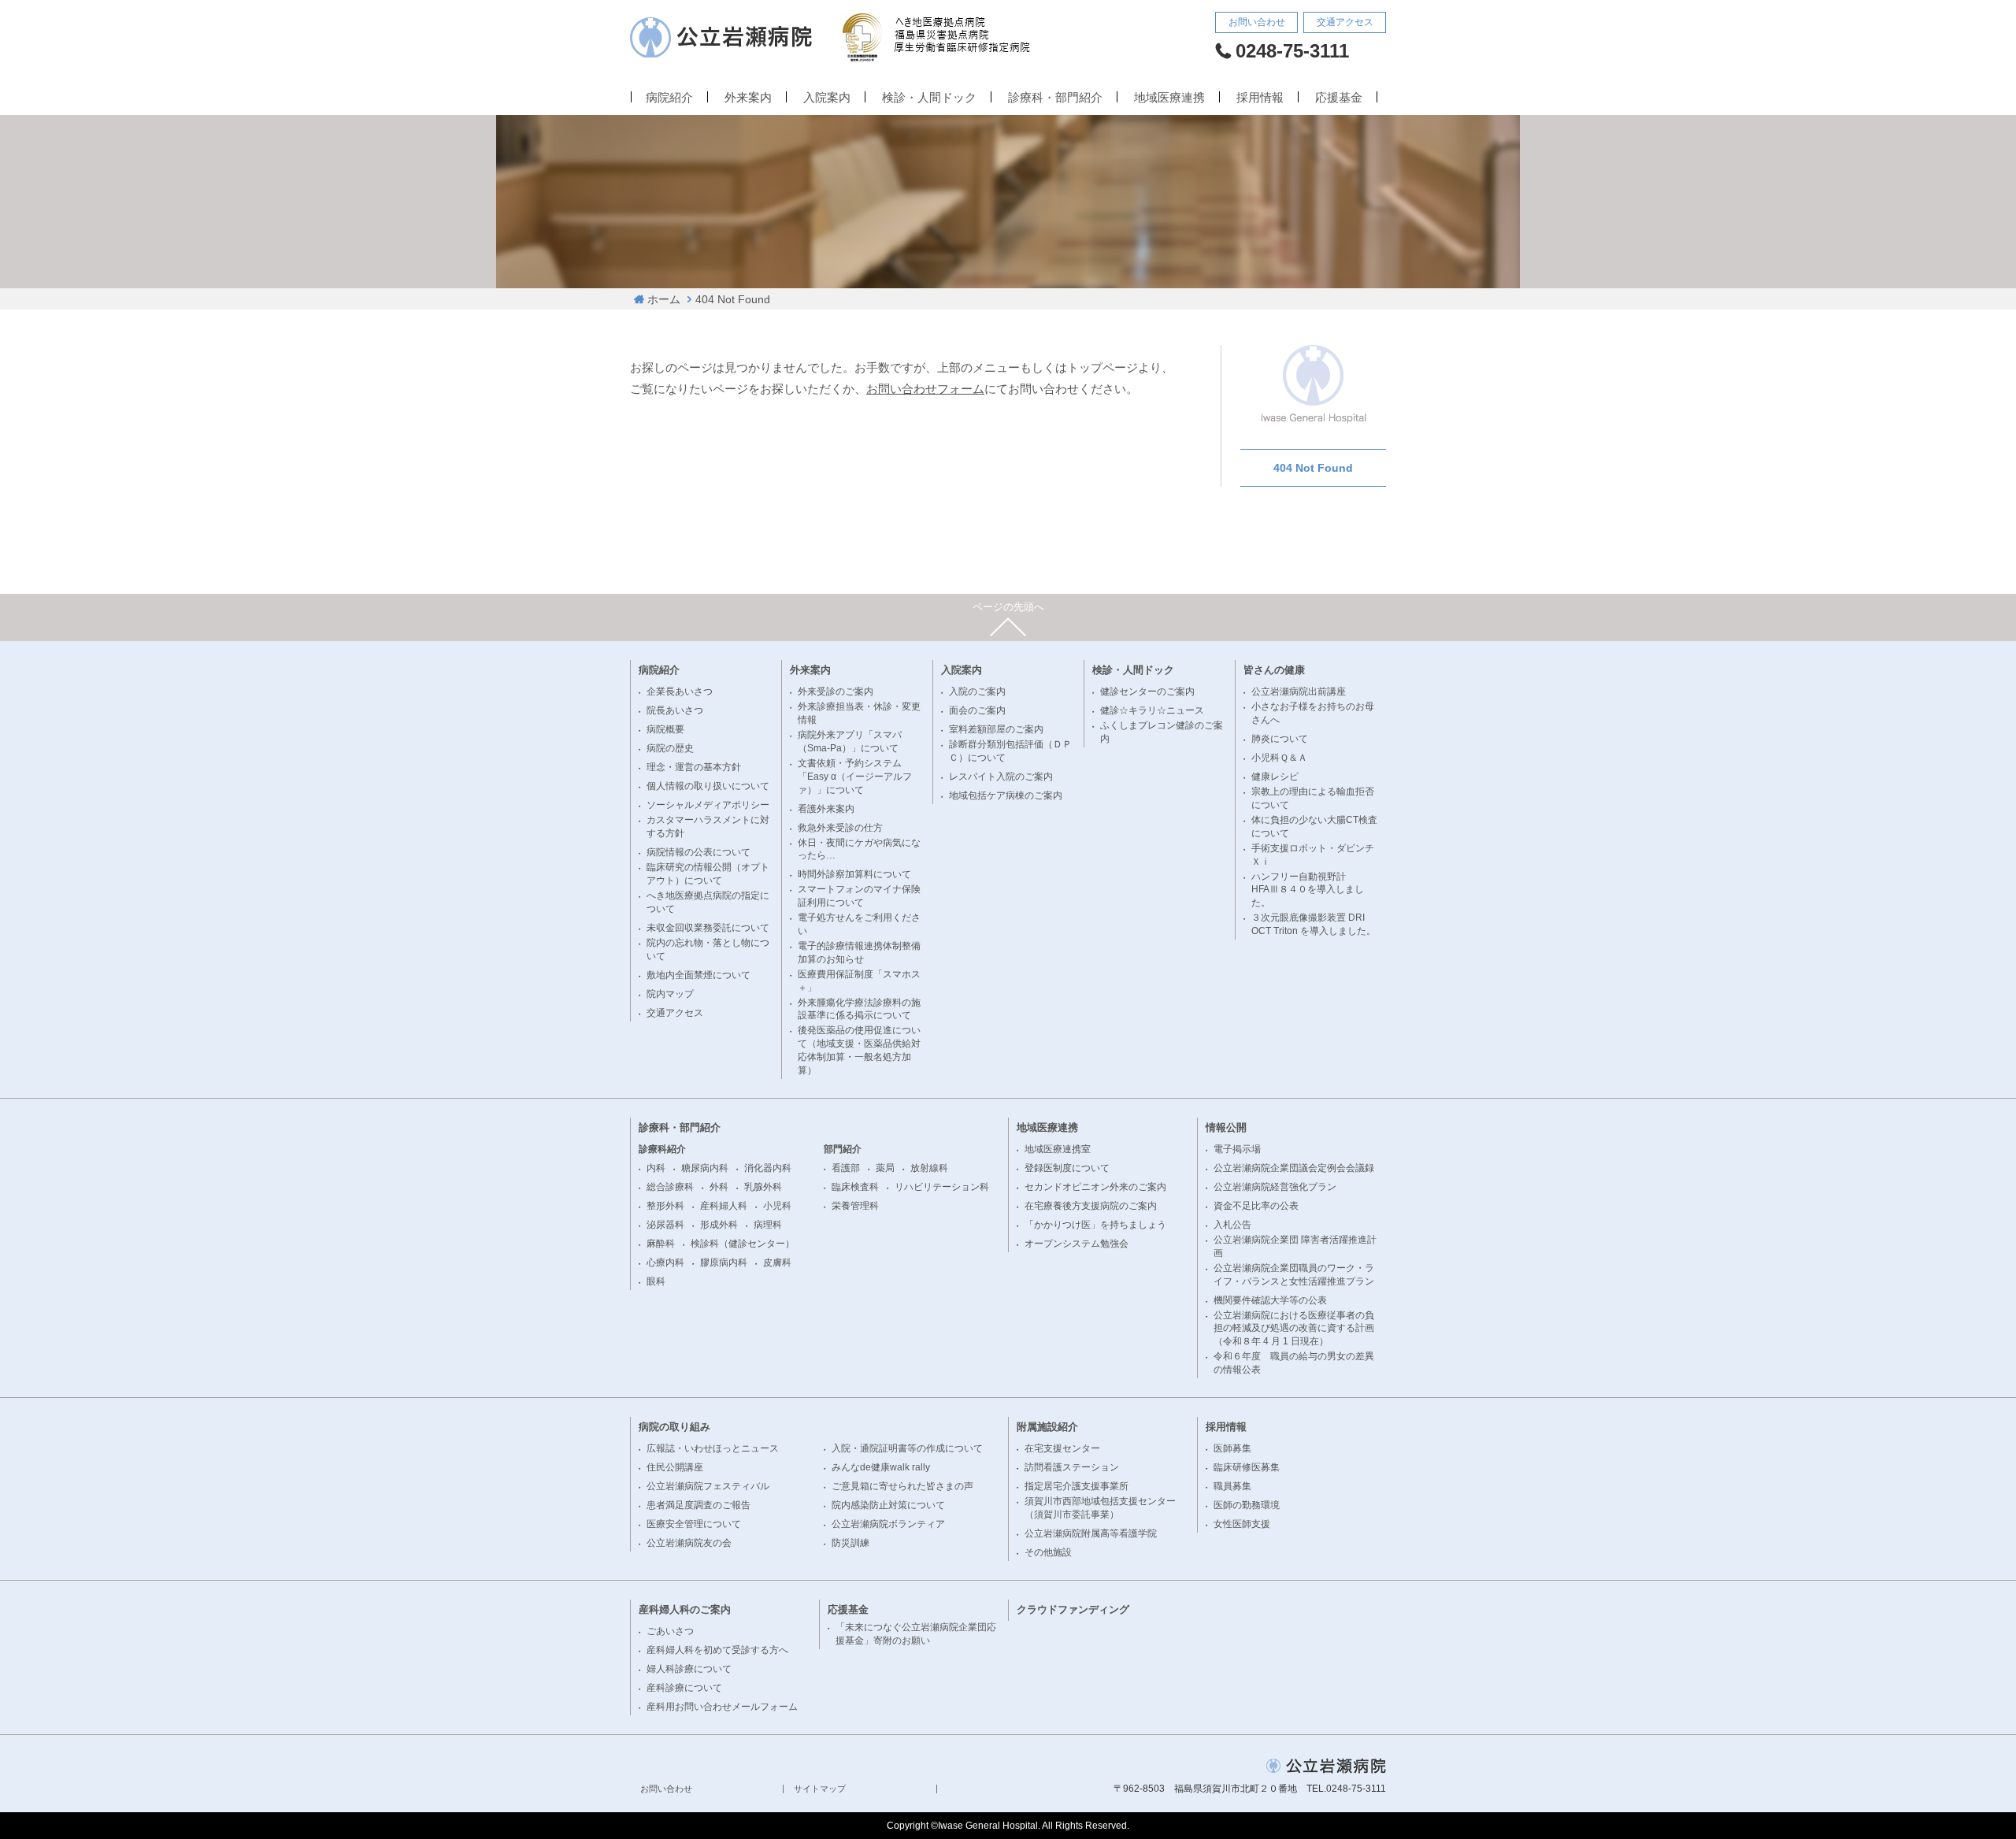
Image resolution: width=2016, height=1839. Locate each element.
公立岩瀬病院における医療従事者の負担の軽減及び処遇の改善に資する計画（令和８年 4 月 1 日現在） (1294, 1329)
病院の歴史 (670, 748)
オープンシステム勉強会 (1077, 1244)
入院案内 (827, 98)
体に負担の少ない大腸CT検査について (1314, 827)
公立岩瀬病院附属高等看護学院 (1091, 1533)
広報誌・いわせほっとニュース (713, 1448)
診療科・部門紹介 (1055, 98)
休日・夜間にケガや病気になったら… (859, 849)
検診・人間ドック (929, 98)
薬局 (885, 1168)
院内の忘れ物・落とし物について (708, 949)
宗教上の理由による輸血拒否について (1313, 798)
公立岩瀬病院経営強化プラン (1275, 1187)
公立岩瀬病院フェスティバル (708, 1486)
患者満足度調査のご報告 (699, 1505)
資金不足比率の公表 (1256, 1206)
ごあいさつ (670, 1631)
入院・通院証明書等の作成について (907, 1448)
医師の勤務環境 (1247, 1505)
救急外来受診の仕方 (840, 828)
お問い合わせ (1257, 22)
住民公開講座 (675, 1467)
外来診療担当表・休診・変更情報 (859, 713)
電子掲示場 (1237, 1149)
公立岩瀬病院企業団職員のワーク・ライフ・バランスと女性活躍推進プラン (1294, 1275)
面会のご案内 (977, 710)
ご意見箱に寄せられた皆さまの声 (902, 1486)
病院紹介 (669, 98)
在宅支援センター (1062, 1448)
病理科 (768, 1225)
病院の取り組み (674, 1427)
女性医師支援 (1242, 1524)
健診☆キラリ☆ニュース (1152, 710)
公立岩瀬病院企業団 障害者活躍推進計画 (1295, 1246)
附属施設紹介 (1047, 1427)
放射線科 (929, 1168)
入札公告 (1232, 1225)
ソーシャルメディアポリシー (708, 805)
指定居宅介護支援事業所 (1077, 1486)
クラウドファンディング (1073, 1609)
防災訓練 (850, 1543)
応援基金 (1339, 98)
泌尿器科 (665, 1225)
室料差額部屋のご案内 (996, 729)
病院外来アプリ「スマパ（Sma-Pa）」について (850, 742)
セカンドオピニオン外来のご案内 (1095, 1187)
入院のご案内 (977, 691)
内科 (656, 1168)
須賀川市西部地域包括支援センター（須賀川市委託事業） (1100, 1508)
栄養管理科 (855, 1206)
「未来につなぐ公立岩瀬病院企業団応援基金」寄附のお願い (916, 1634)
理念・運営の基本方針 (694, 767)
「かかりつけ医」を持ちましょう (1095, 1225)
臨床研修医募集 (1247, 1467)
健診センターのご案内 (1147, 691)
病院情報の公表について (699, 852)
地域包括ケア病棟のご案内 (1006, 795)
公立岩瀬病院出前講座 (1299, 691)
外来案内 (748, 98)
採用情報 (1260, 98)
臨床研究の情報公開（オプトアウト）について (708, 874)
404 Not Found (1313, 468)
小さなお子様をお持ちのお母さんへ (1313, 713)
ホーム (664, 299)
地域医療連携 (1169, 98)
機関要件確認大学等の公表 (1270, 1300)
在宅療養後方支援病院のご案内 (1091, 1206)
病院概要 (665, 729)
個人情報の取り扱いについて (708, 786)
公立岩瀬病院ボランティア (888, 1524)
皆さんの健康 (1274, 670)
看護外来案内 (826, 809)
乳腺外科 (763, 1187)
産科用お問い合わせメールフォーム (722, 1707)
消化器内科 (768, 1168)
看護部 (846, 1168)
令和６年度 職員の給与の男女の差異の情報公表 (1294, 1363)
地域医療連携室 (1058, 1149)
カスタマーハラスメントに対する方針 (708, 827)
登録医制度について (1067, 1168)
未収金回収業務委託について (708, 928)
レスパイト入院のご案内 (1001, 777)
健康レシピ (1275, 777)
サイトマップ (820, 1789)
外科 (719, 1187)
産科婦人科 (724, 1206)
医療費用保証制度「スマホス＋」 (859, 981)
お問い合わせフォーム (925, 389)
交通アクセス (1345, 22)
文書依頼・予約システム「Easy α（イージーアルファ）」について (855, 777)
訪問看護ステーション (1072, 1467)
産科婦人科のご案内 (685, 1609)
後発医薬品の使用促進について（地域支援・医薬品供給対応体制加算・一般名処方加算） (859, 1050)
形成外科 (719, 1225)
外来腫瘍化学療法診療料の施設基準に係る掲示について (859, 1009)
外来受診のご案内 (836, 691)
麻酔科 (661, 1244)
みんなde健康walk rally (881, 1467)
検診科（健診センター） (743, 1244)
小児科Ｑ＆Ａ (1279, 758)
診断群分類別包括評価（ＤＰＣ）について (1010, 751)
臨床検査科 (855, 1187)
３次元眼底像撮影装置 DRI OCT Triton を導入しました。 (1314, 924)
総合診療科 (670, 1187)
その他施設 (1048, 1552)
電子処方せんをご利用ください (859, 924)
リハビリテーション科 (942, 1187)
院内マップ (670, 994)
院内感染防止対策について (888, 1505)
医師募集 (1232, 1448)
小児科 (777, 1206)
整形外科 (665, 1206)
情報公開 (1226, 1127)
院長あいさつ (675, 710)
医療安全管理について (694, 1524)
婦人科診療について (689, 1669)
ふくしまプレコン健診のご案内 (1162, 732)
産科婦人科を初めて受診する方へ (717, 1650)
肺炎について (1280, 739)
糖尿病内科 (705, 1168)
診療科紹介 (662, 1149)
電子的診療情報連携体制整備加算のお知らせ (859, 953)
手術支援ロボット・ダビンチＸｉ (1313, 855)
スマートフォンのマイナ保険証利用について (859, 896)
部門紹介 (843, 1149)
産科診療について (684, 1688)
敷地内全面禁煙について (699, 975)
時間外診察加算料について (854, 874)
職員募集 (1232, 1486)
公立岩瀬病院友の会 (689, 1543)
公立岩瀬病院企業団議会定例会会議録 (1294, 1168)
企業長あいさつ (680, 691)
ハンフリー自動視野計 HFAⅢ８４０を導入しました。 (1308, 890)
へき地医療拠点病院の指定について (708, 902)
